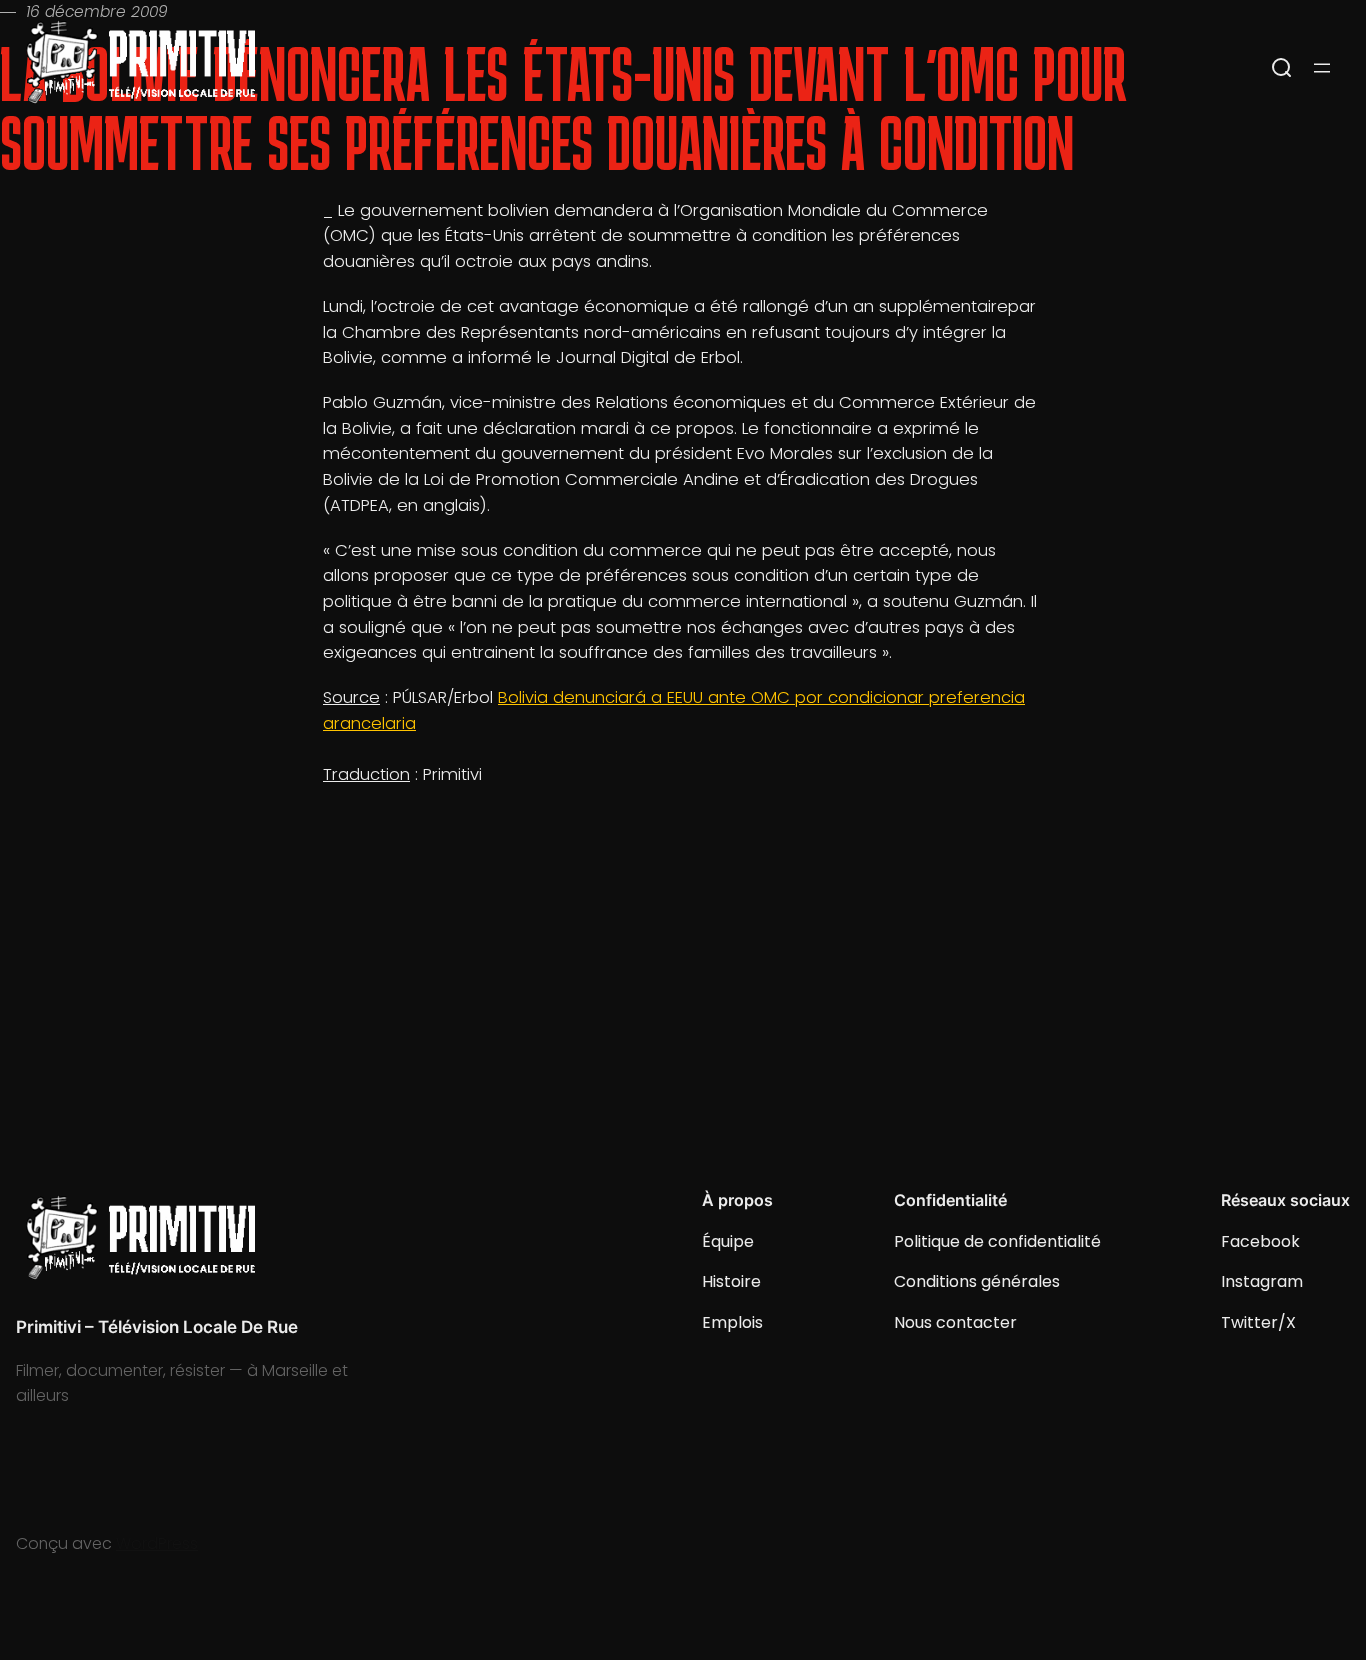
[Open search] (1282, 68)
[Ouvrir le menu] (1322, 68)
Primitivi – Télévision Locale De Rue (157, 1327)
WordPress (157, 1543)
